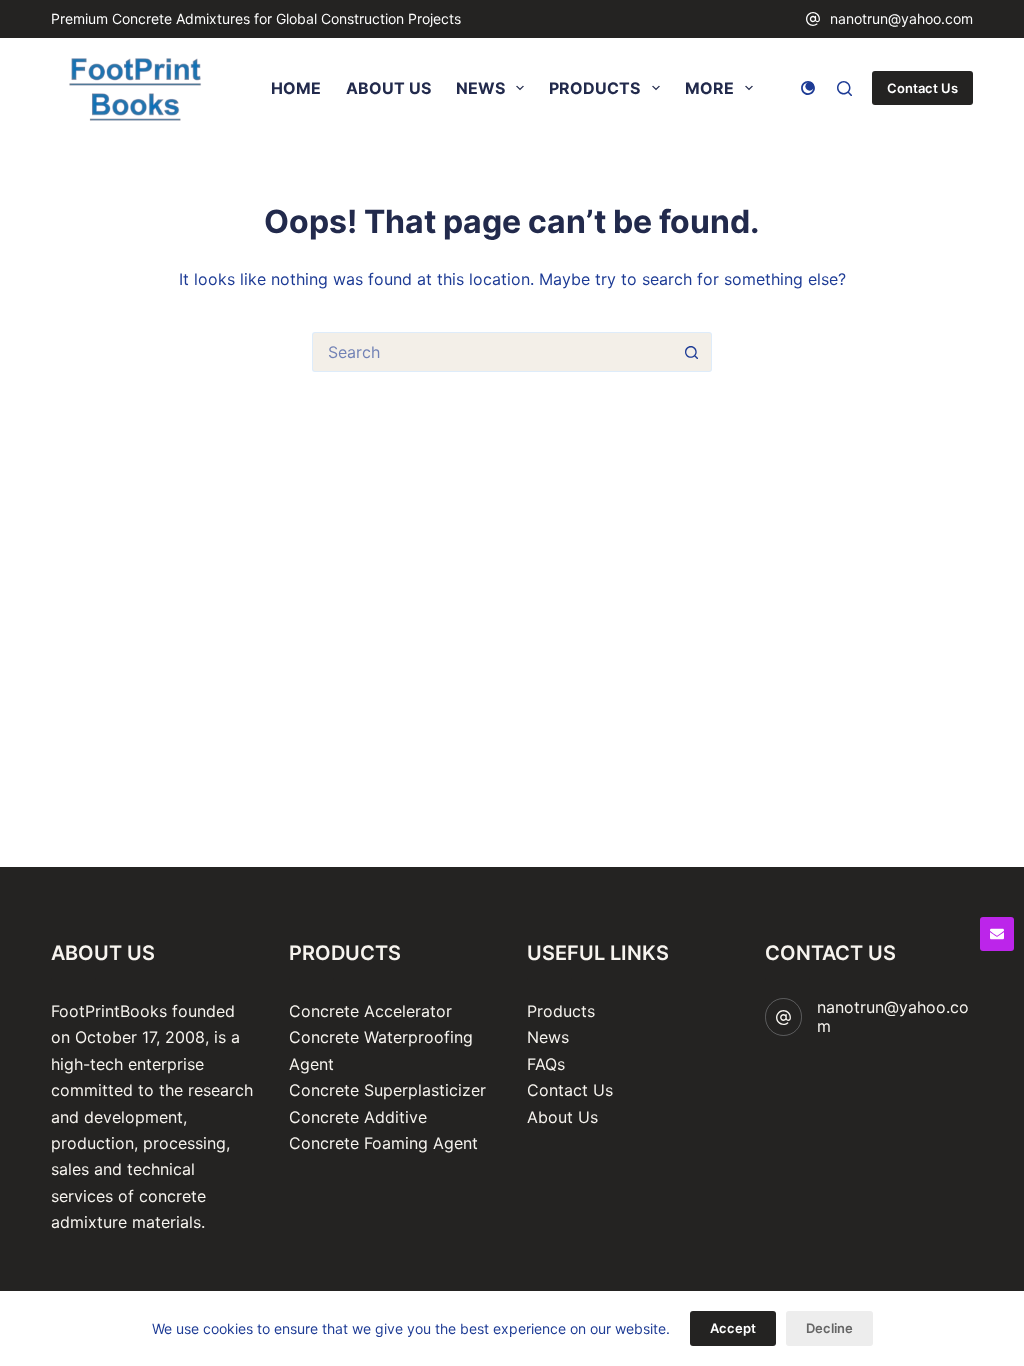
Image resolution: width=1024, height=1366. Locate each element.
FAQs (546, 1064)
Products (561, 1011)
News (548, 1037)
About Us (562, 1117)
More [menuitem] (709, 88)
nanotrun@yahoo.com (901, 18)
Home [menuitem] (296, 88)
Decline (829, 1328)
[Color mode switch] (808, 88)
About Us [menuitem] (388, 88)
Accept (733, 1328)
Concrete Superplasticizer (387, 1090)
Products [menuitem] (594, 88)
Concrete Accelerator (370, 1011)
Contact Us (922, 88)
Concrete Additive (358, 1117)
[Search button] (692, 352)
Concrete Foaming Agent (383, 1143)
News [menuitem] (480, 88)
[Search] (844, 88)
